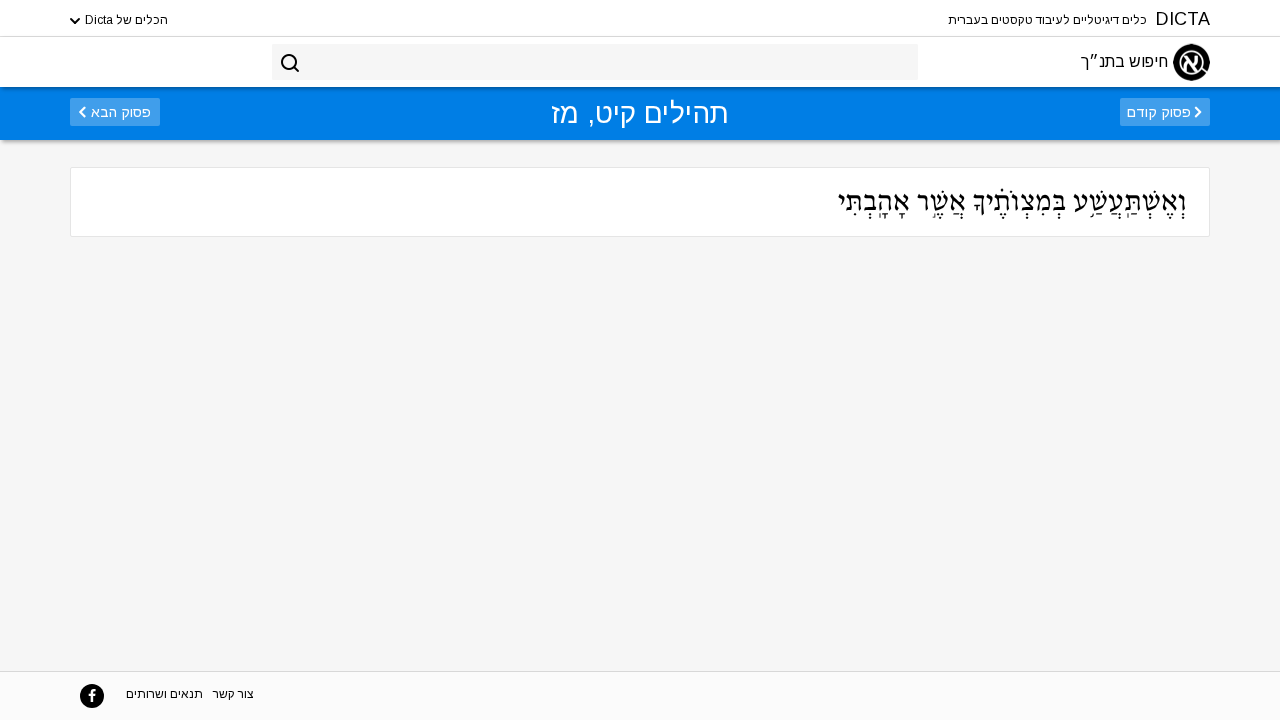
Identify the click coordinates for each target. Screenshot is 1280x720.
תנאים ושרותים (164, 694)
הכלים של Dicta (125, 20)
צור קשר (233, 694)
